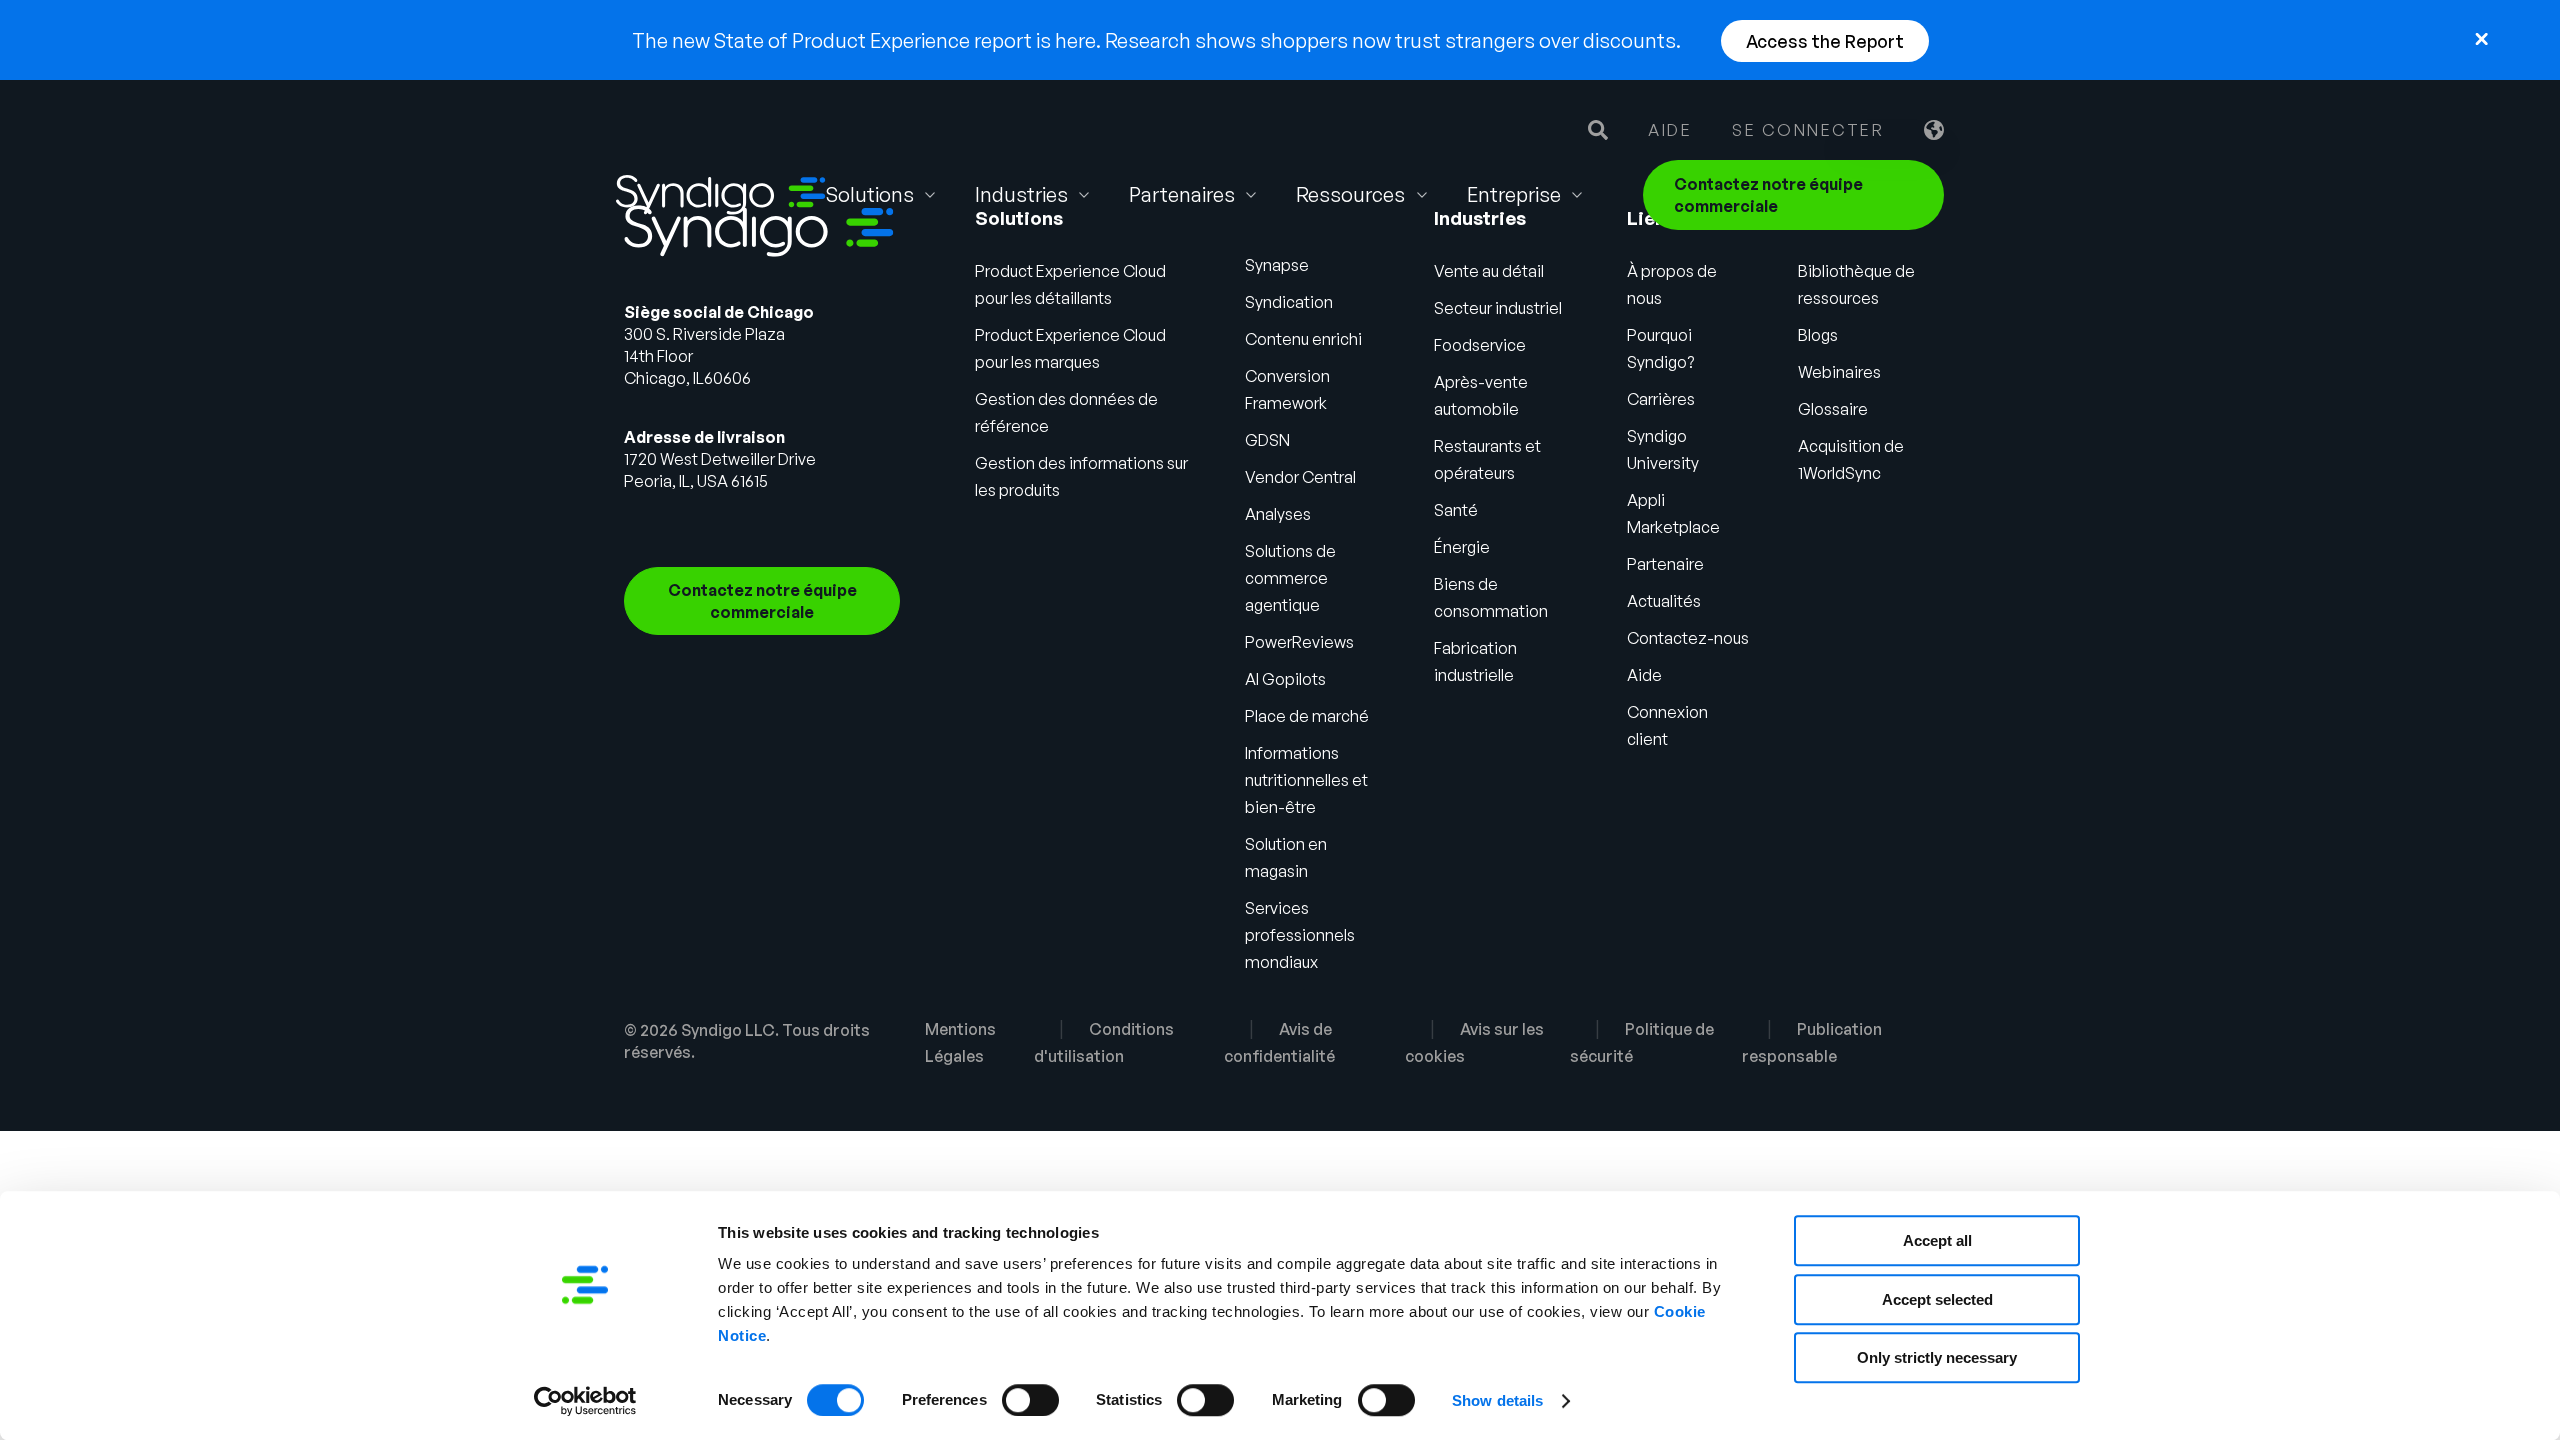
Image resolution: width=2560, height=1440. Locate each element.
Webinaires (1839, 372)
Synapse (1277, 265)
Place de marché (1307, 716)
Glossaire (1833, 409)
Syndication (1289, 302)
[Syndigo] (721, 195)
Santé (1456, 510)
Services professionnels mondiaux (1300, 935)
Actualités (1664, 601)
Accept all (1937, 1240)
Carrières (1661, 399)
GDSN (1267, 440)
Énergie (1462, 547)
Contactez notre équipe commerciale (1768, 195)
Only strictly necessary (1937, 1357)
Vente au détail (1489, 271)
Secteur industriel (1498, 308)
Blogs (1818, 335)
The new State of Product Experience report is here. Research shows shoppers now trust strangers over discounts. (1156, 40)
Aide (1670, 130)
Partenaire (1665, 564)
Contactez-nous (1688, 638)
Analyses (1278, 514)
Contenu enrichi (1303, 339)
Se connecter (1808, 130)
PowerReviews (1299, 642)
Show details (1497, 1400)
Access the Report (1825, 41)
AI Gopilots (1285, 679)
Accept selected (1937, 1299)
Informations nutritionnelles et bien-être (1306, 780)
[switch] (1030, 1400)
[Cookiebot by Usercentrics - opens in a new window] (585, 1401)
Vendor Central (1300, 477)
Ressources (1350, 194)
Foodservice (1480, 345)
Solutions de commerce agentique (1290, 578)
